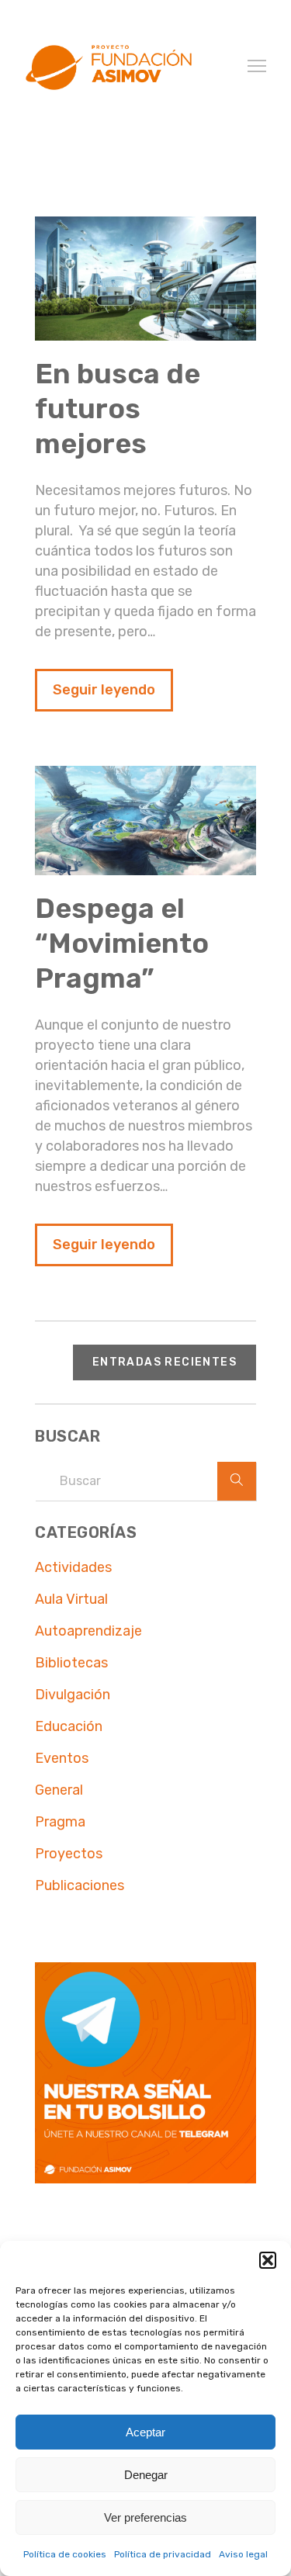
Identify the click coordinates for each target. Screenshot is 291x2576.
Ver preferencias (145, 2517)
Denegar (146, 2475)
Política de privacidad (163, 2554)
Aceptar (145, 2432)
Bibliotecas (71, 1663)
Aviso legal (243, 2554)
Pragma (60, 1822)
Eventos (62, 1758)
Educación (69, 1726)
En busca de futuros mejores (118, 409)
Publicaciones (80, 1885)
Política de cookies (65, 2554)
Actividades (73, 1567)
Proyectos (69, 1854)
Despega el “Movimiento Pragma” (122, 943)
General (59, 1790)
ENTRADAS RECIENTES (165, 1362)
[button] (268, 2260)
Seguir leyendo (104, 690)
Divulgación (73, 1695)
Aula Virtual (71, 1599)
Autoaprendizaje (88, 1631)
